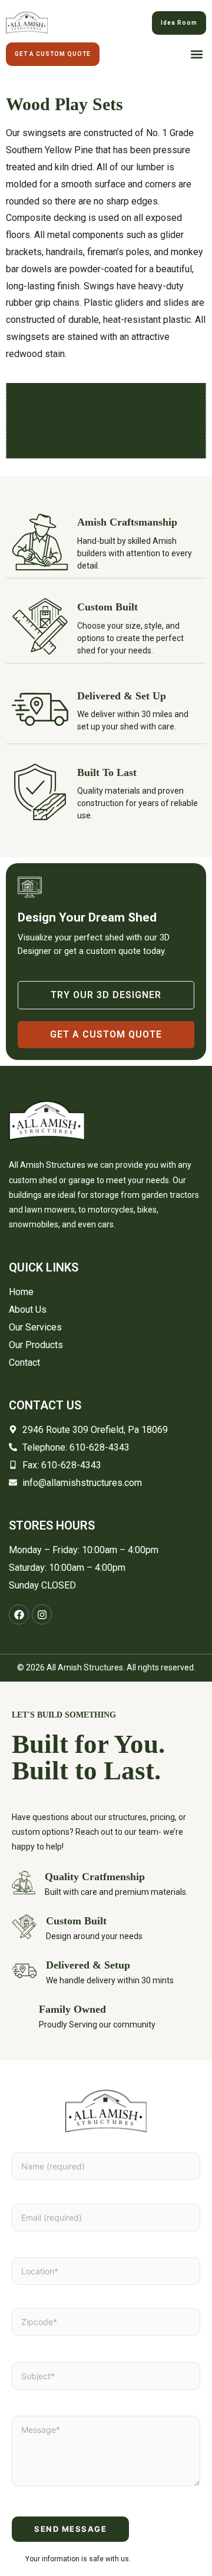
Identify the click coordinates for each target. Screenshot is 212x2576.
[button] (196, 55)
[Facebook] (19, 1614)
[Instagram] (42, 1614)
